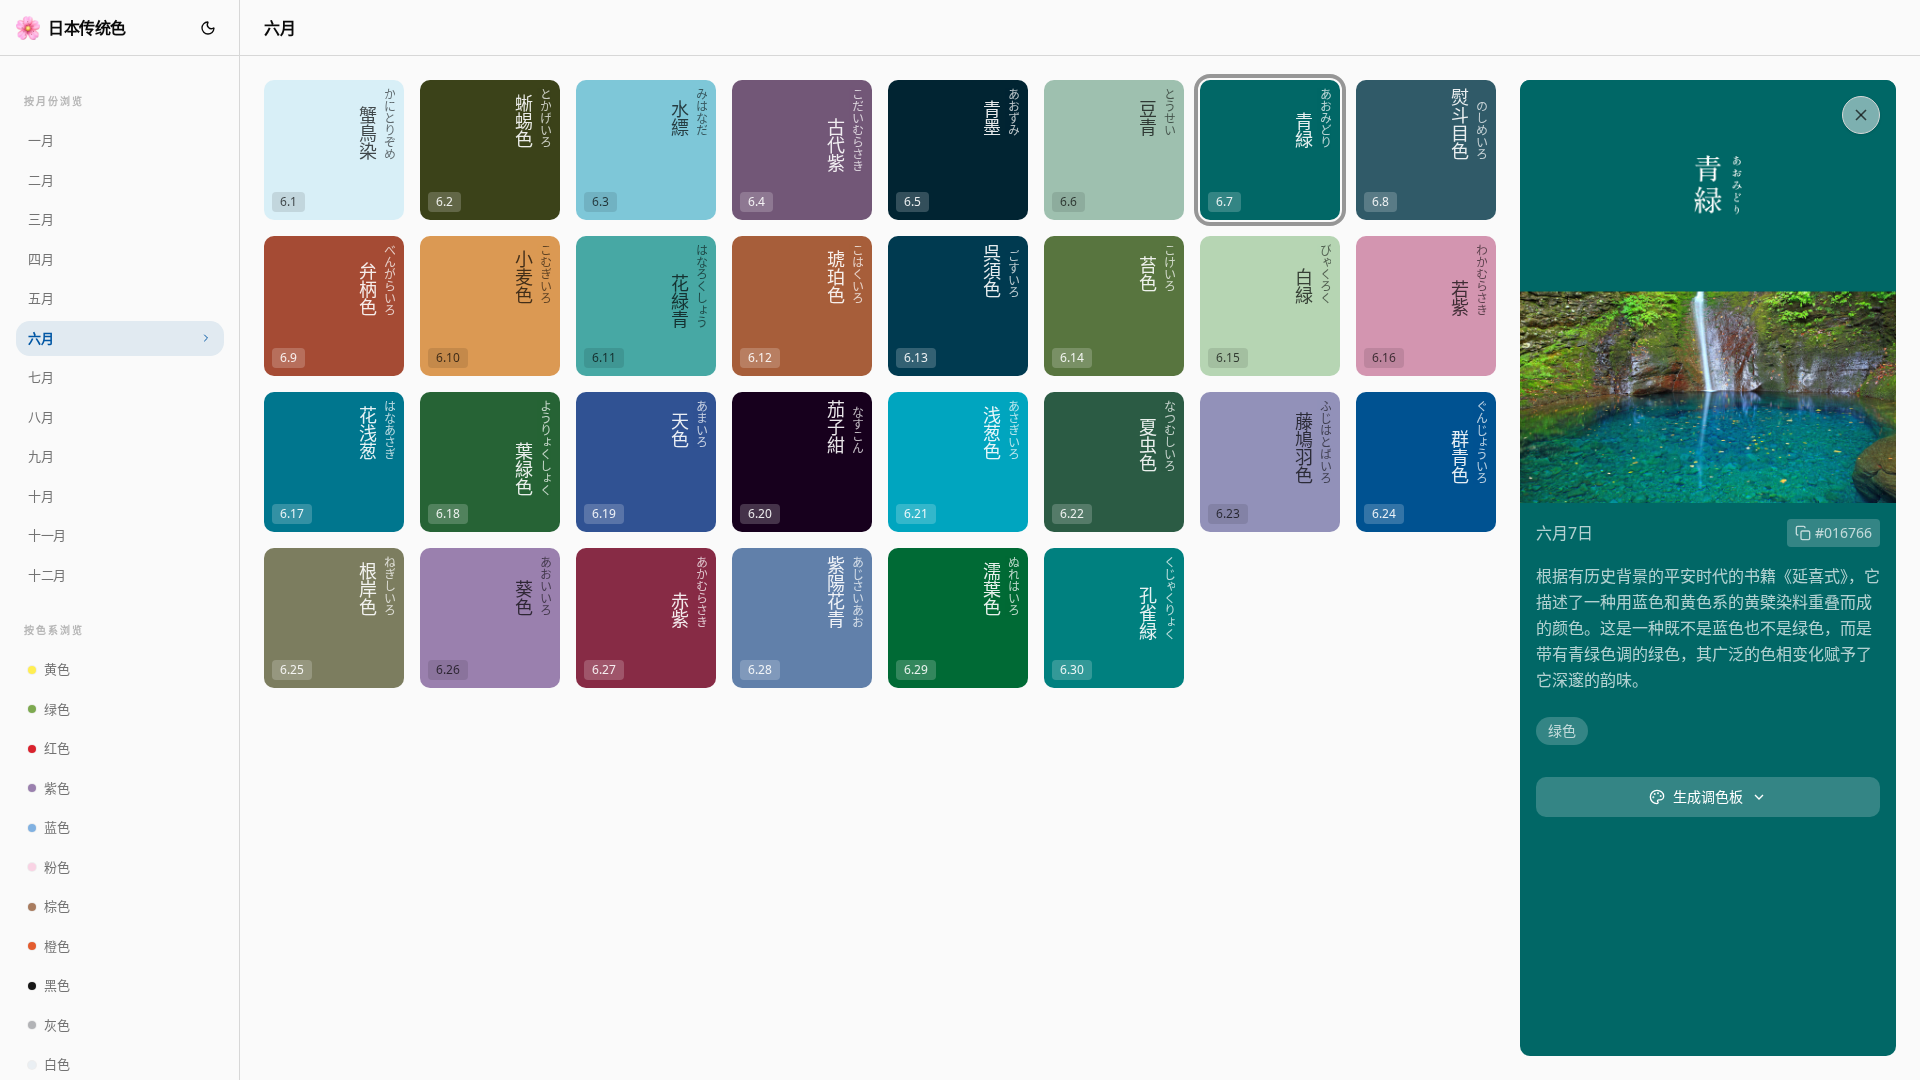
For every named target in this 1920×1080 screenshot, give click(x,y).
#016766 (1843, 532)
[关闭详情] (1861, 115)
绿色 (1562, 730)
